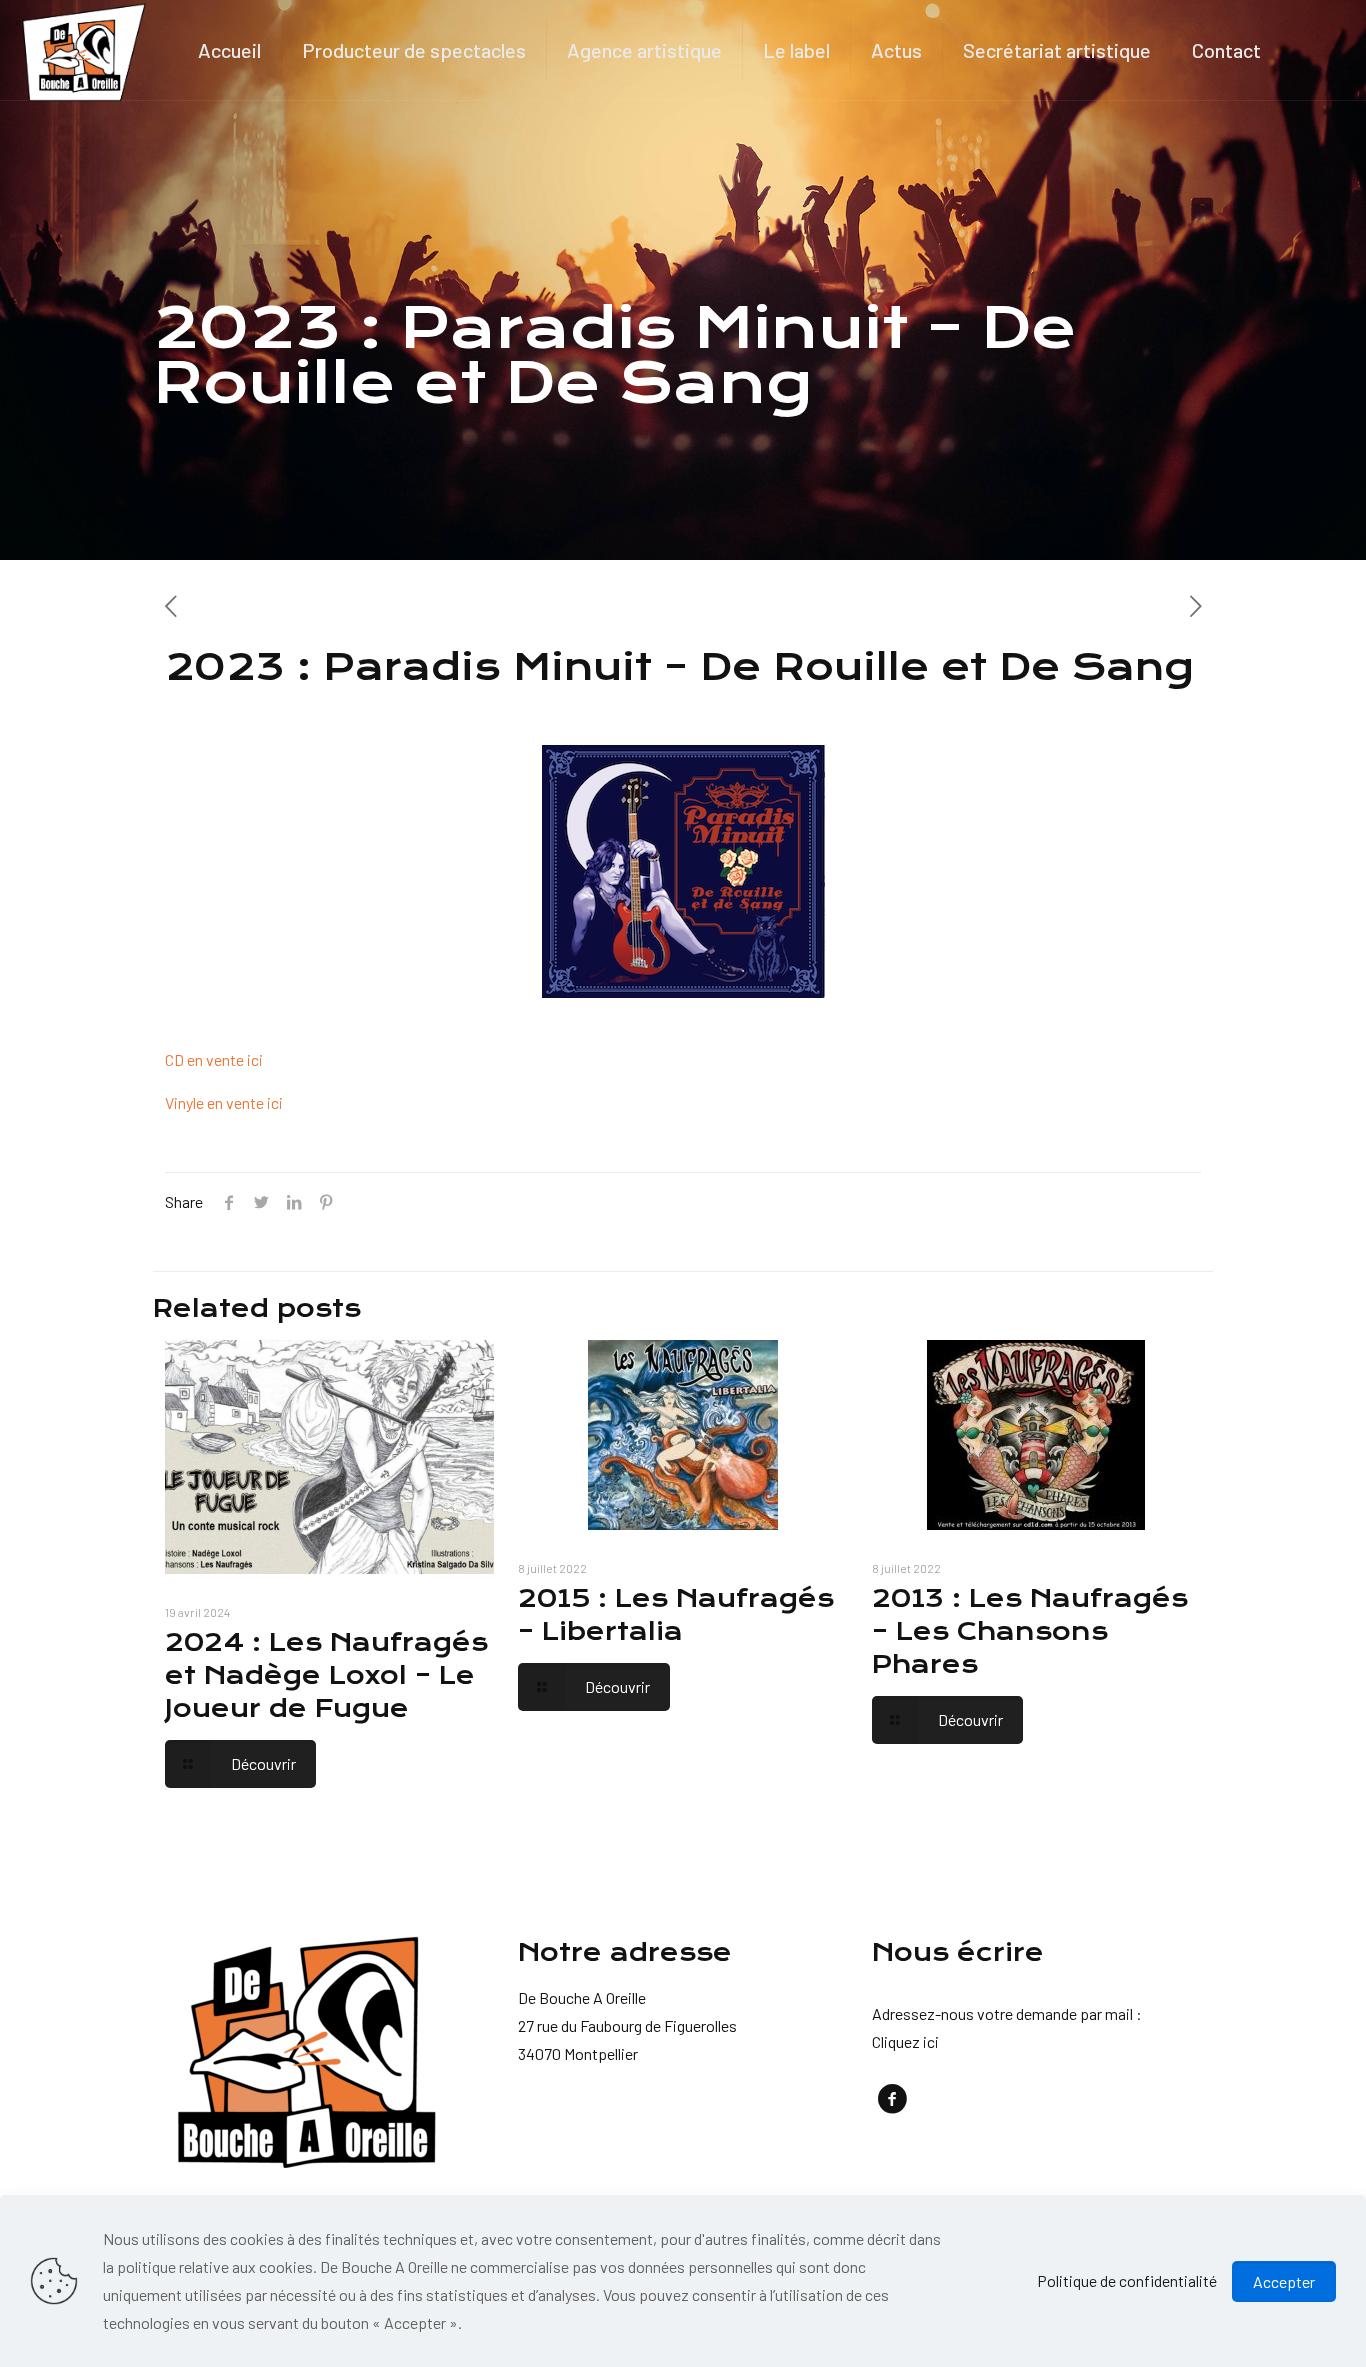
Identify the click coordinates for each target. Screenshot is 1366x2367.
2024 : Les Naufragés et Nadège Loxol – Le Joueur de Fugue (326, 1675)
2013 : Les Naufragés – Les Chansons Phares (1030, 1631)
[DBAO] (84, 50)
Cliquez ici (905, 2041)
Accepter (1284, 2281)
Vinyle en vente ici (224, 1102)
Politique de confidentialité (1127, 2280)
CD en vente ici (215, 1059)
